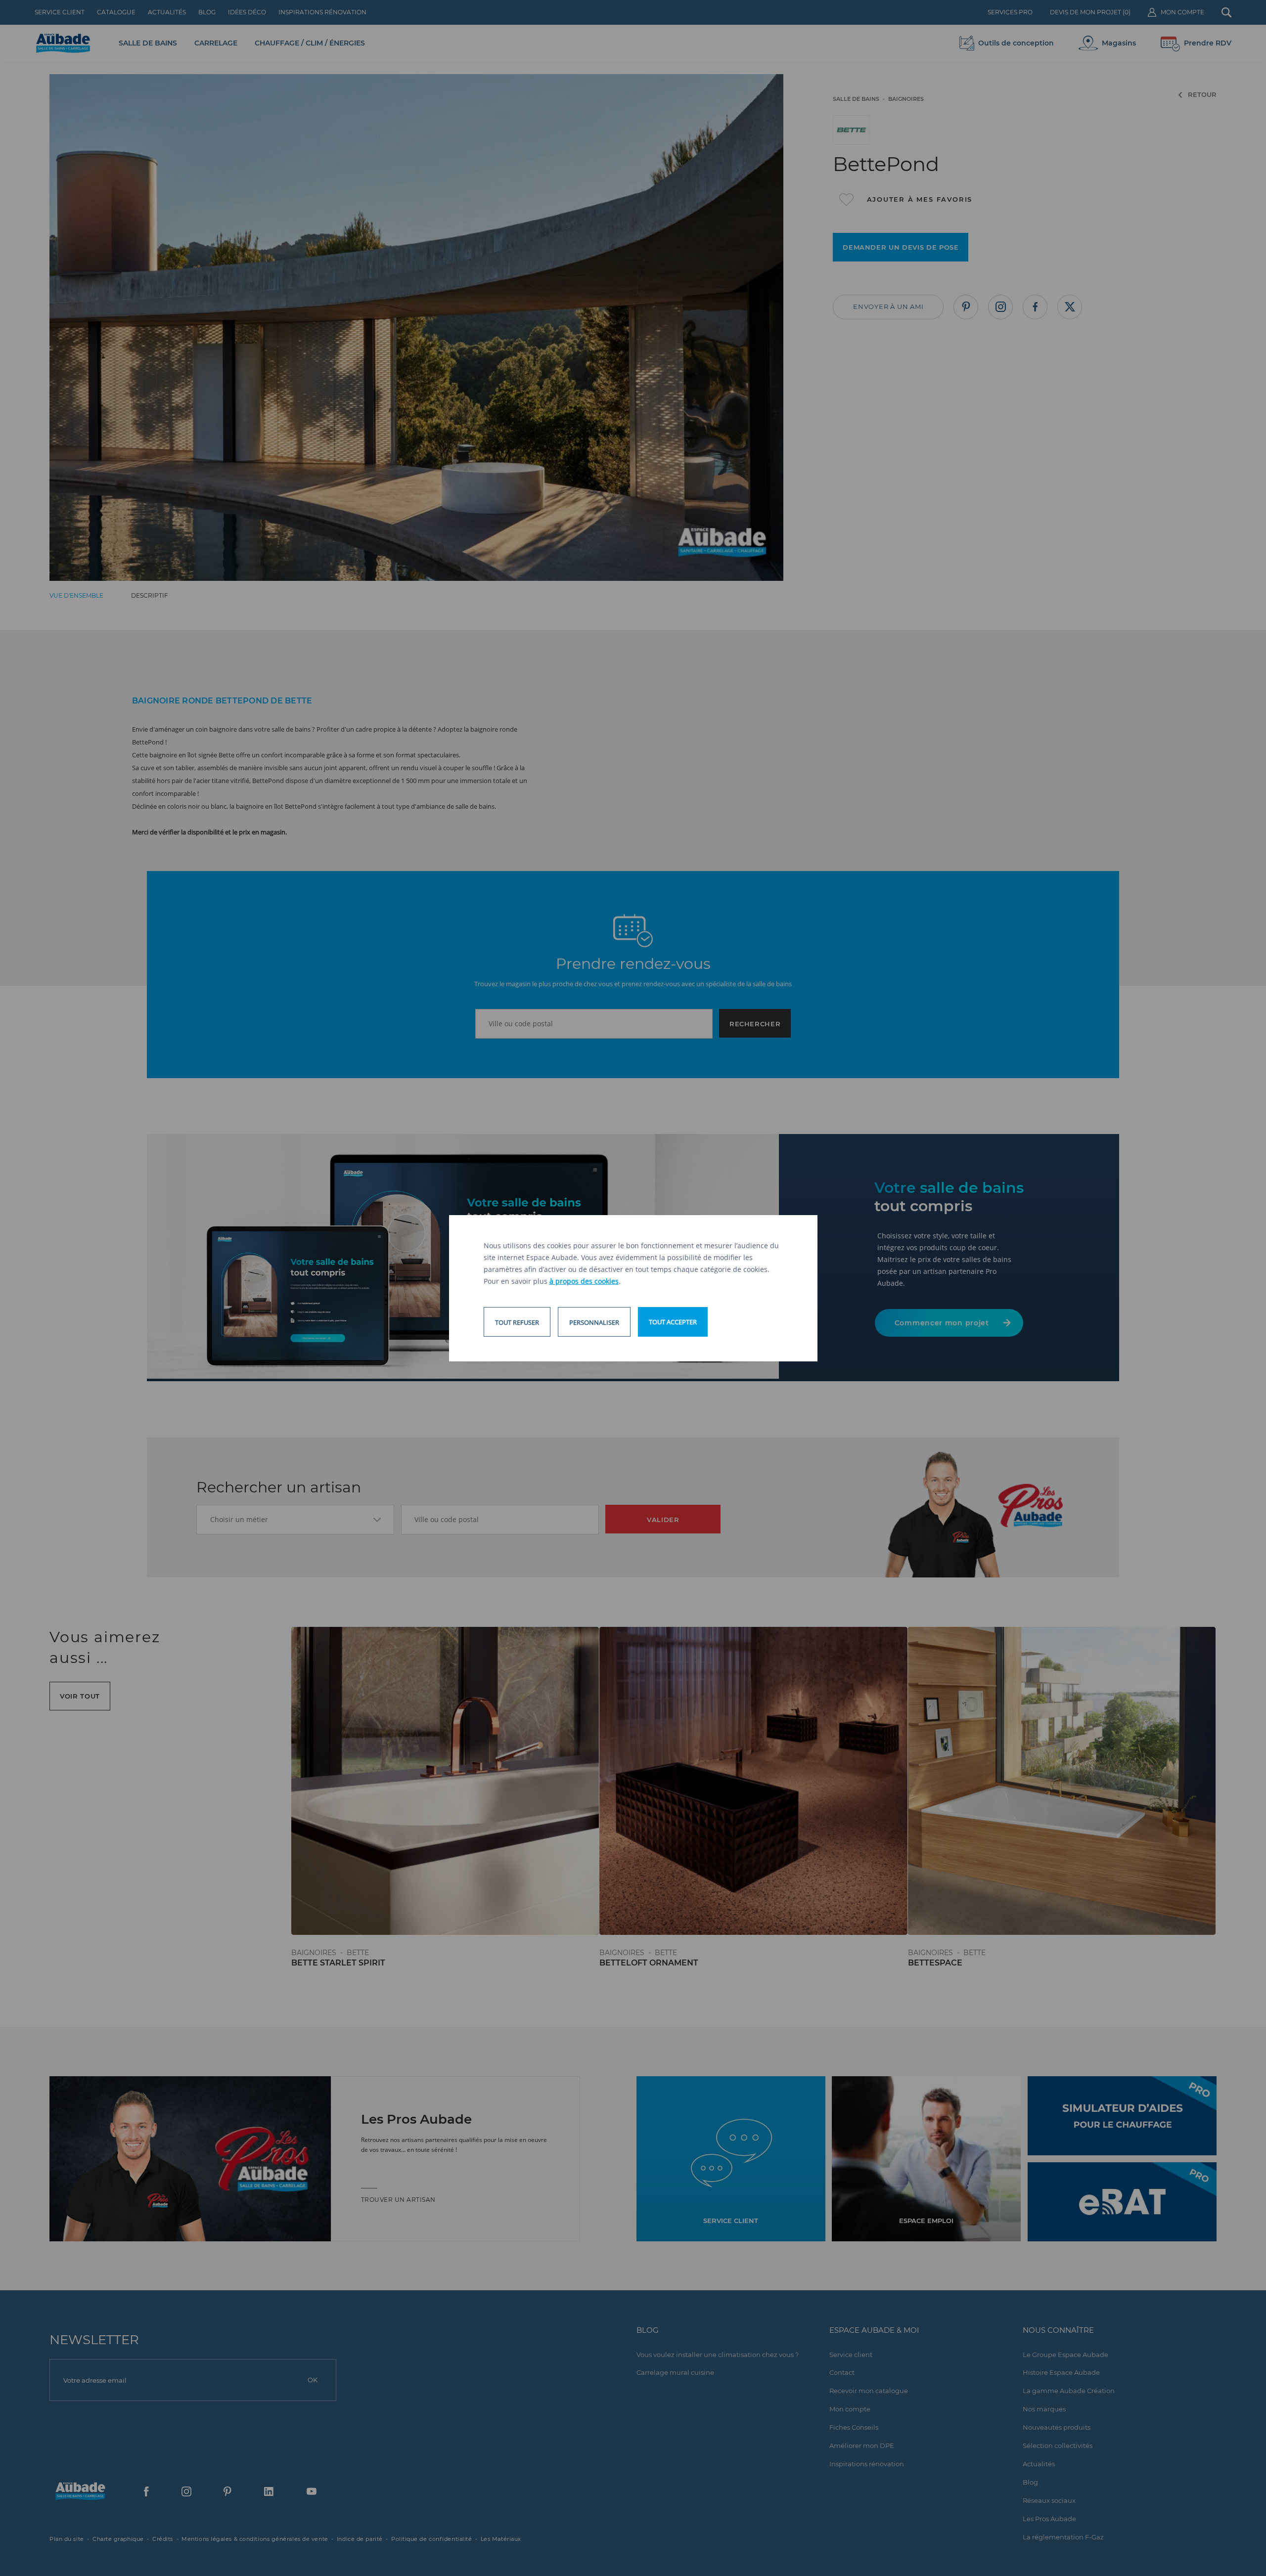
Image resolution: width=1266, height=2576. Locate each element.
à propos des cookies (584, 1281)
